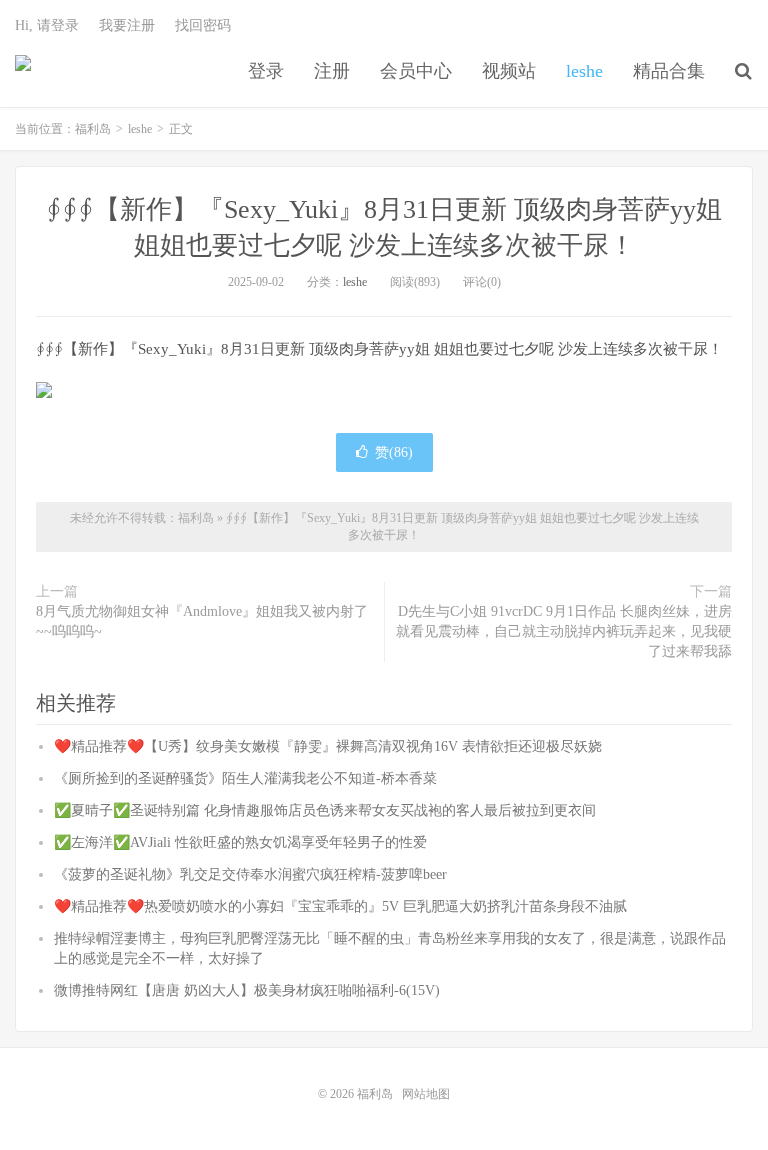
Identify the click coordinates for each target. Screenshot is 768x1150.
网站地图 (426, 1094)
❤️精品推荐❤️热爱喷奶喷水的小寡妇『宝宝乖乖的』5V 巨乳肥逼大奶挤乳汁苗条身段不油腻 (340, 906)
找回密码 (203, 25)
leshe (584, 71)
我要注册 (127, 25)
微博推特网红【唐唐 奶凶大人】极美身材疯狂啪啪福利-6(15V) (247, 990)
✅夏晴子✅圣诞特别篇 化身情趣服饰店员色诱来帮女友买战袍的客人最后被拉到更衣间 (325, 810)
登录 (266, 71)
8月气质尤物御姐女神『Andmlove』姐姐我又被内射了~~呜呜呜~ (202, 621)
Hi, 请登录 (47, 25)
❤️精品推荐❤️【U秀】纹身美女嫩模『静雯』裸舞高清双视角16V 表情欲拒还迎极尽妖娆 (328, 746)
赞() (394, 452)
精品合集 (669, 71)
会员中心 (416, 71)
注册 (332, 71)
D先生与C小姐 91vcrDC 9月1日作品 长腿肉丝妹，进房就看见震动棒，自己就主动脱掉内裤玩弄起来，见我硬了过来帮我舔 (564, 631)
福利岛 (23, 71)
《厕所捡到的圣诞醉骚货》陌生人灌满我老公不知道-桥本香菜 (245, 778)
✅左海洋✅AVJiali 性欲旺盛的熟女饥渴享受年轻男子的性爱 (240, 842)
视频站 (509, 71)
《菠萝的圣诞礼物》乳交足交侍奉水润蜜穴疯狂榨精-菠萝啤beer (250, 874)
